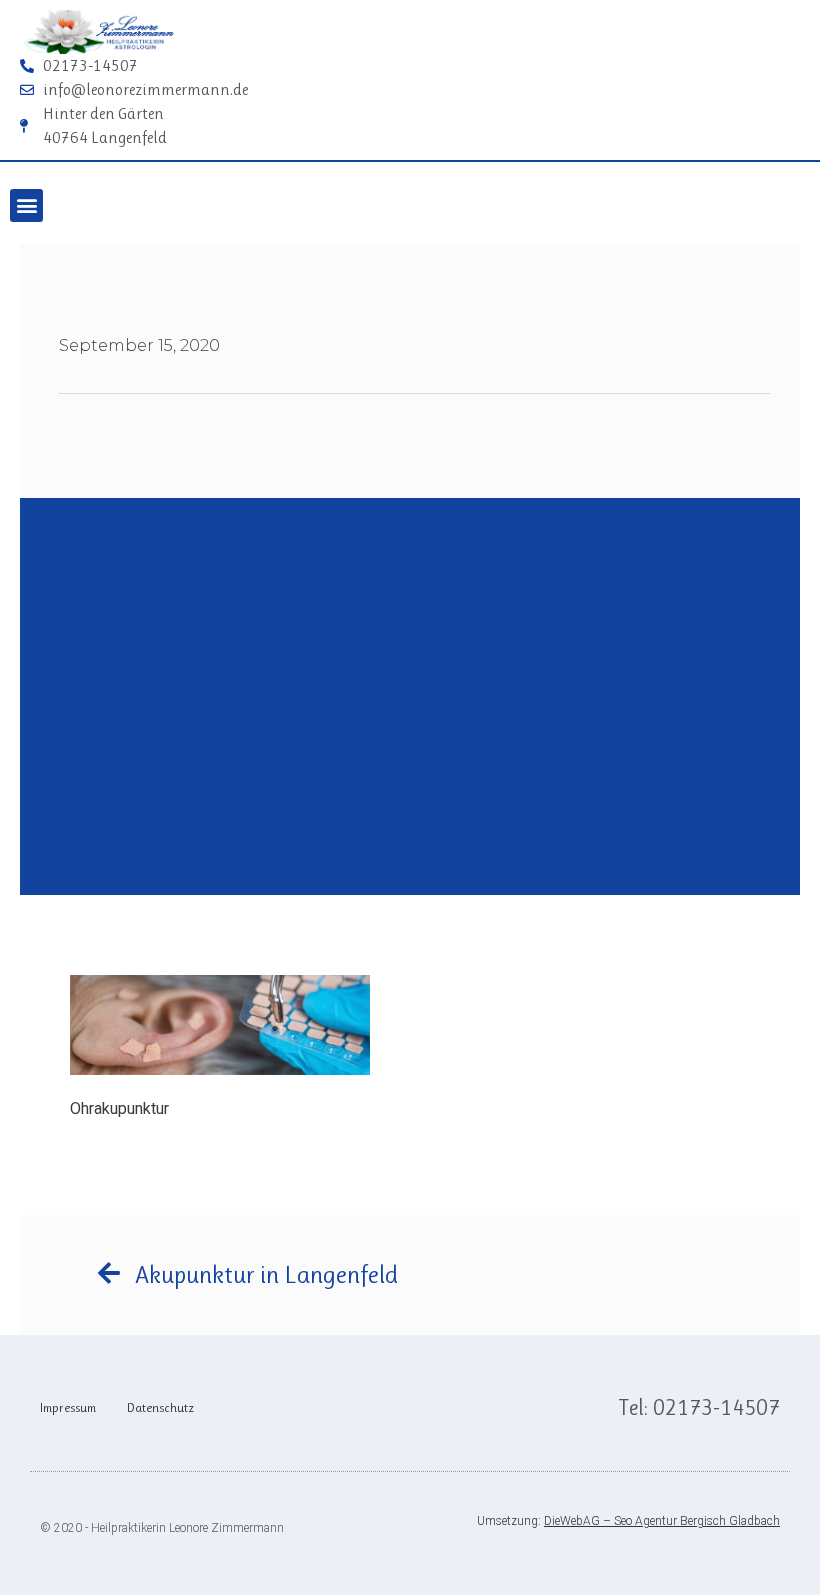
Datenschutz (160, 1407)
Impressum (68, 1407)
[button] (26, 205)
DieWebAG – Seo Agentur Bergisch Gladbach (662, 1521)
